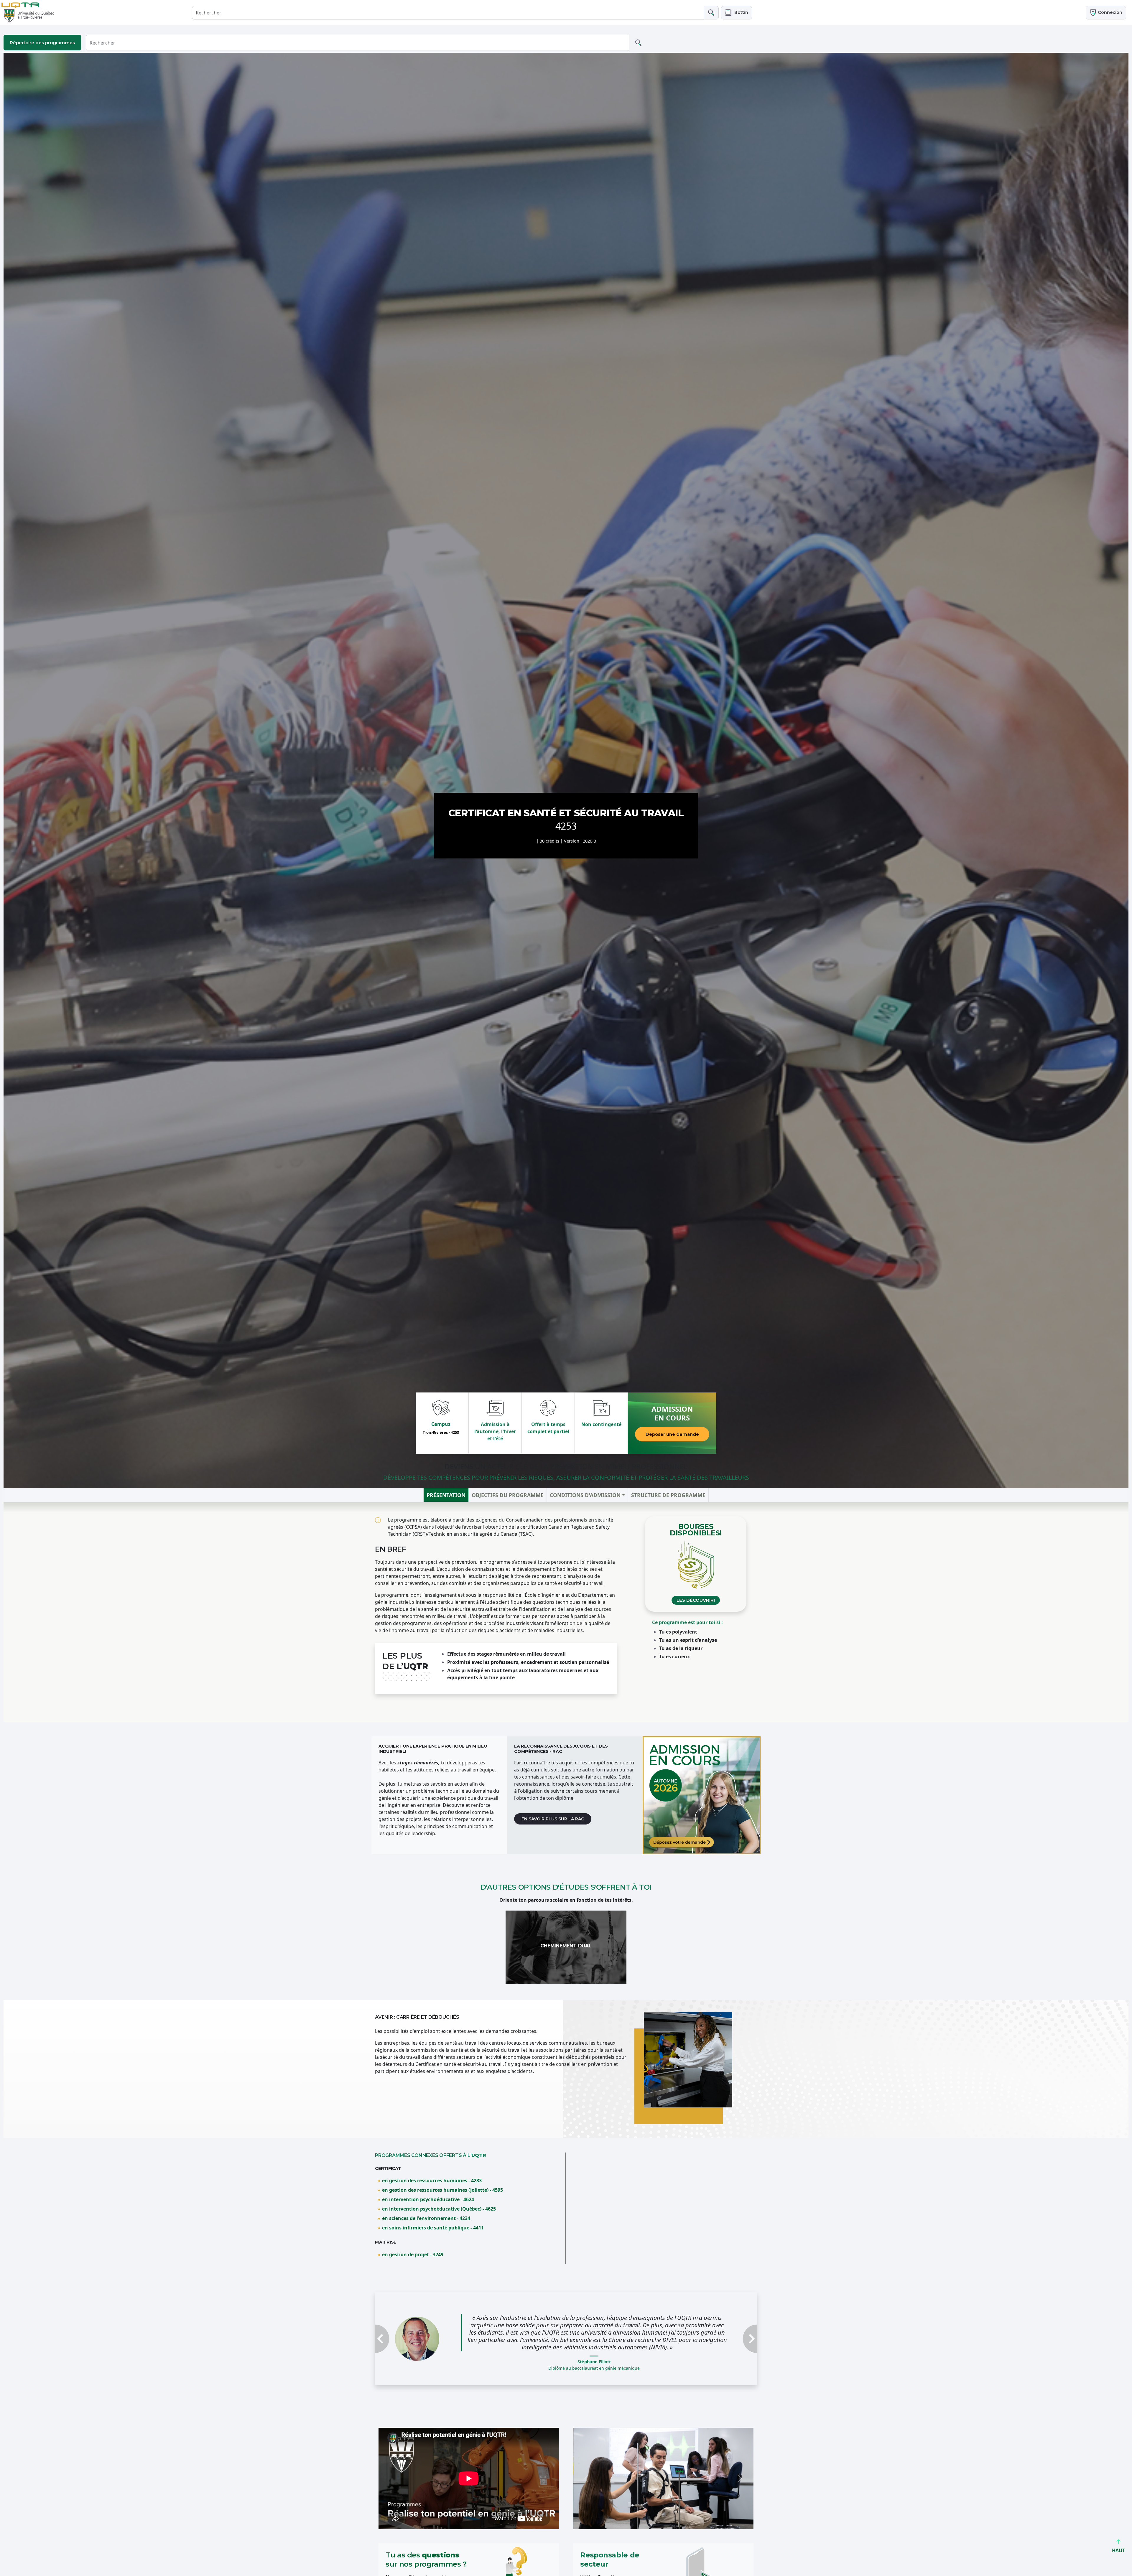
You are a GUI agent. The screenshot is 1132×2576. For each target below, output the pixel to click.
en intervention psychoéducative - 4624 (428, 2199)
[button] (737, 13)
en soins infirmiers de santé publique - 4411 (433, 2228)
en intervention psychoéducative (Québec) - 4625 (439, 2209)
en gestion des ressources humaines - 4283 (432, 2181)
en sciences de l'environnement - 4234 (426, 2218)
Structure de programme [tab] (668, 1495)
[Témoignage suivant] (728, 2339)
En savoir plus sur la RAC (553, 1819)
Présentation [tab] (446, 1495)
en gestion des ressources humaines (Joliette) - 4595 (442, 2190)
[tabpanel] (566, 1612)
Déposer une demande (672, 1434)
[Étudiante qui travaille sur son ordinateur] (702, 1795)
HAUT (1118, 2550)
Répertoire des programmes (42, 43)
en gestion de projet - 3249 (413, 2254)
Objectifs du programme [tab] (508, 1495)
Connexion (1109, 12)
